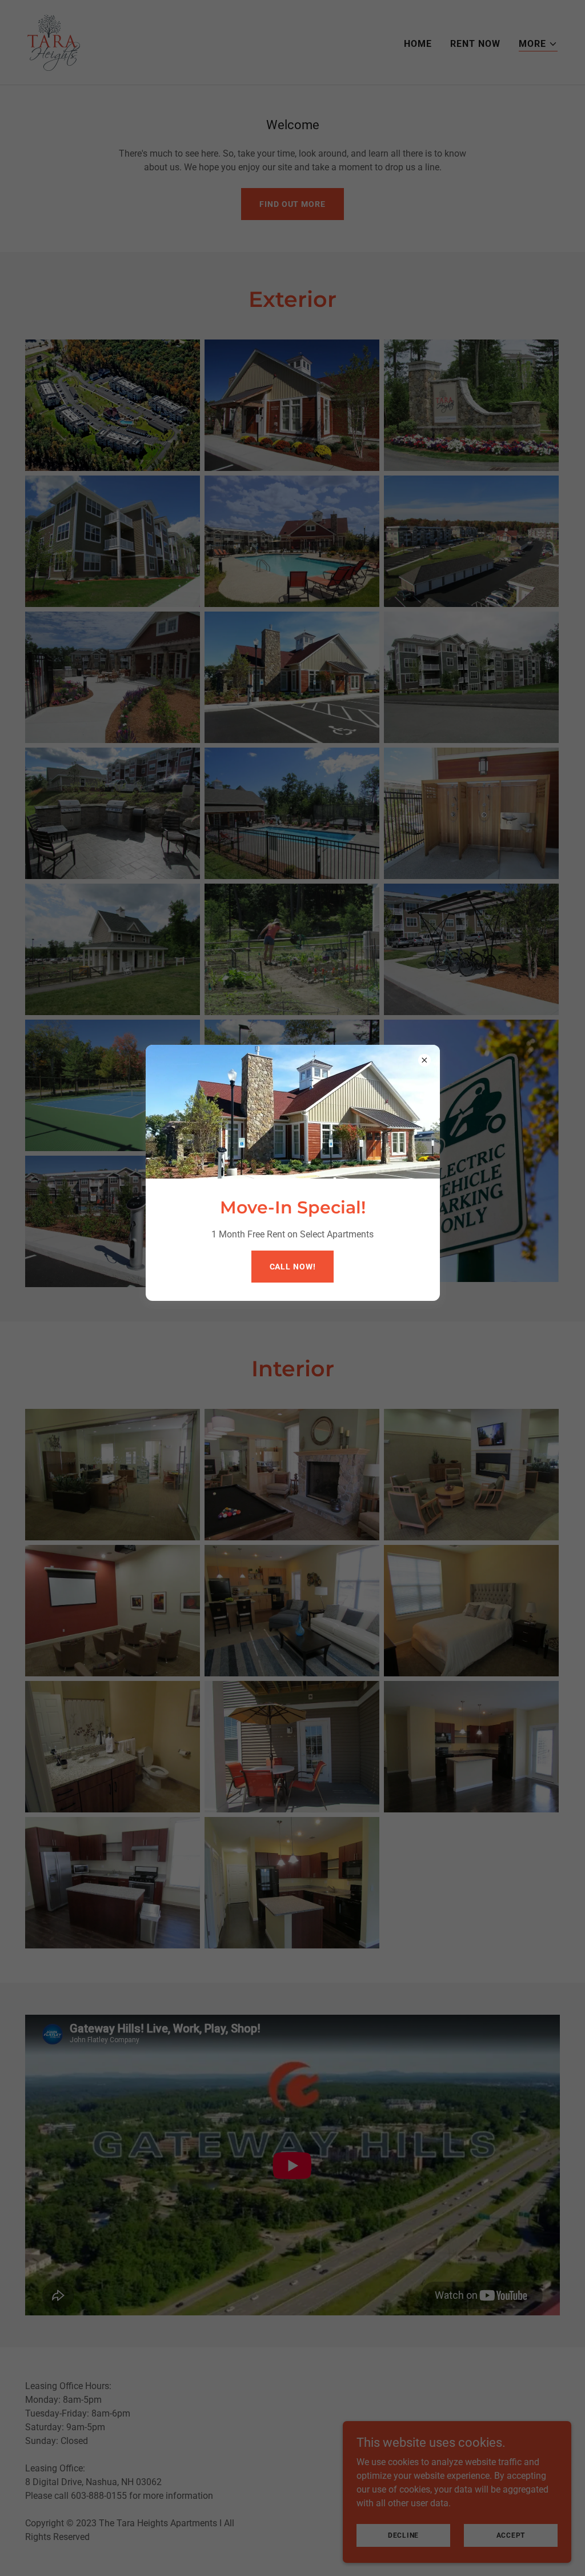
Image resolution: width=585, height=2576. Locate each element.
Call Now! (293, 1267)
